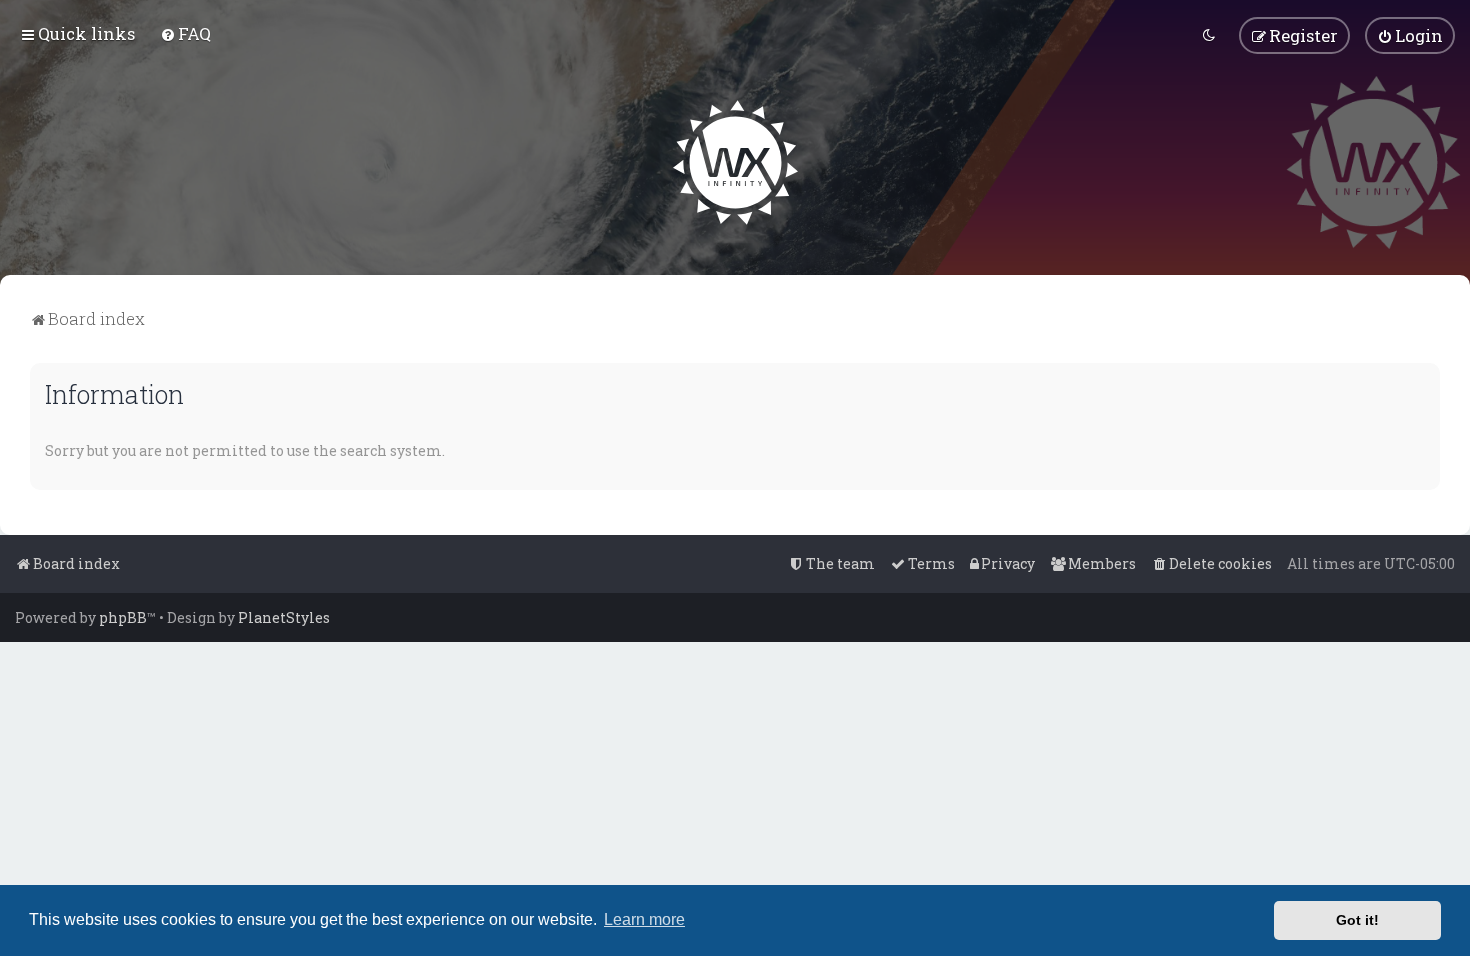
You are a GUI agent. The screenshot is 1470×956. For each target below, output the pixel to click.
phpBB (123, 617)
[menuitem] (185, 33)
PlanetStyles (284, 617)
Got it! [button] (1357, 920)
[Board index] (735, 162)
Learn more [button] (644, 919)
